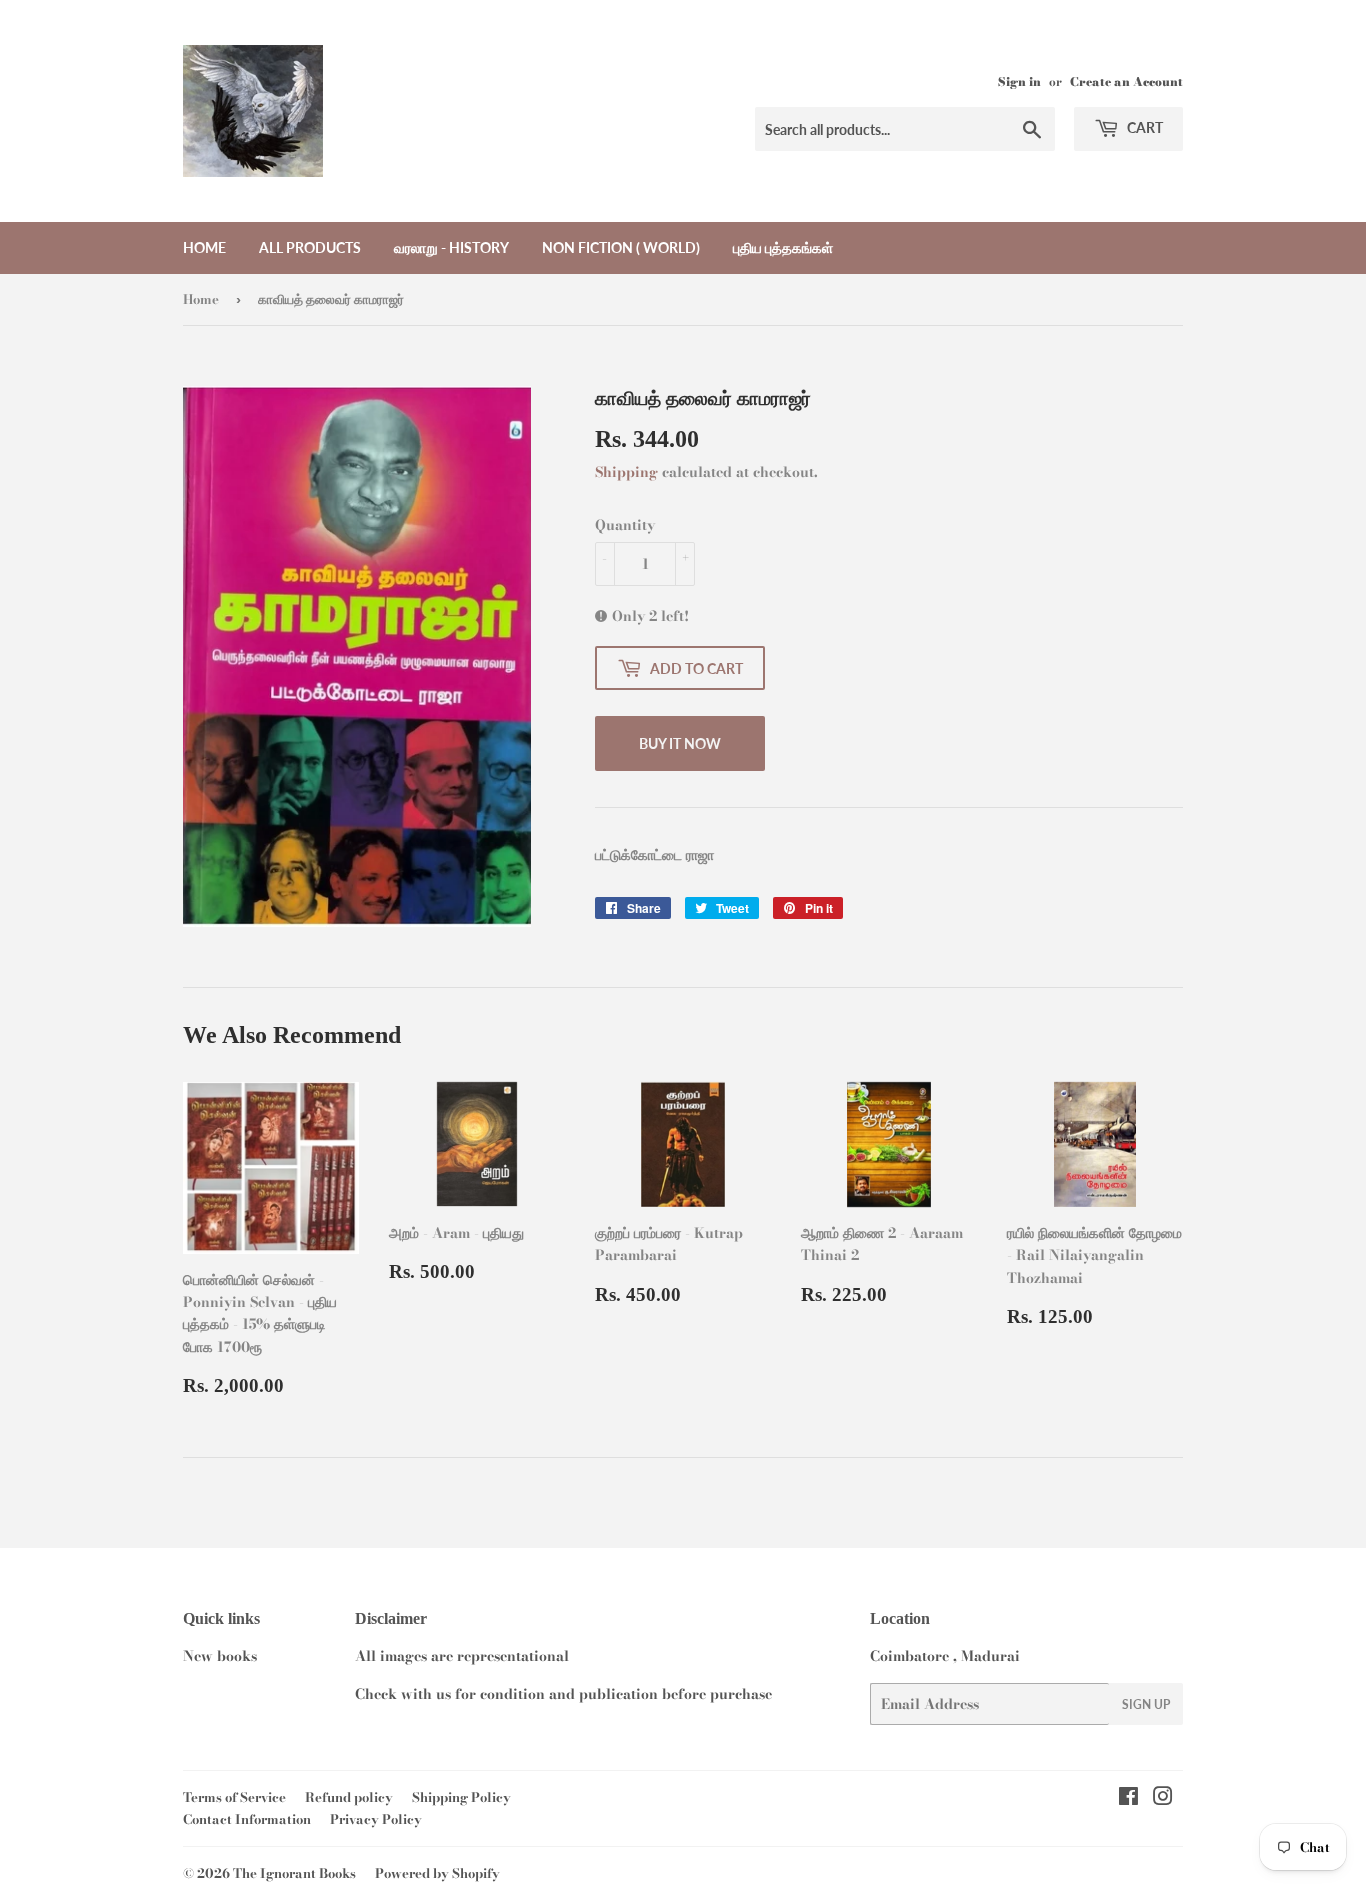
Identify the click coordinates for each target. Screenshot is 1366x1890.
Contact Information (247, 1819)
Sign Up (1146, 1704)
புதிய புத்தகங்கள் (783, 247)
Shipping (626, 472)
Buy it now (680, 743)
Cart (1143, 127)
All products (310, 247)
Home (204, 247)
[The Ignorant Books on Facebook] (1128, 1799)
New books (220, 1656)
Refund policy (349, 1797)
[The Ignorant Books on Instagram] (1163, 1799)
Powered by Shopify (437, 1873)
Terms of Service (234, 1797)
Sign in (1019, 82)
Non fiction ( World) (621, 247)
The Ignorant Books (294, 1873)
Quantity (625, 525)
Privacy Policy (376, 1819)
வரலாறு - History (451, 247)
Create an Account (1126, 82)
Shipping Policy (461, 1797)
